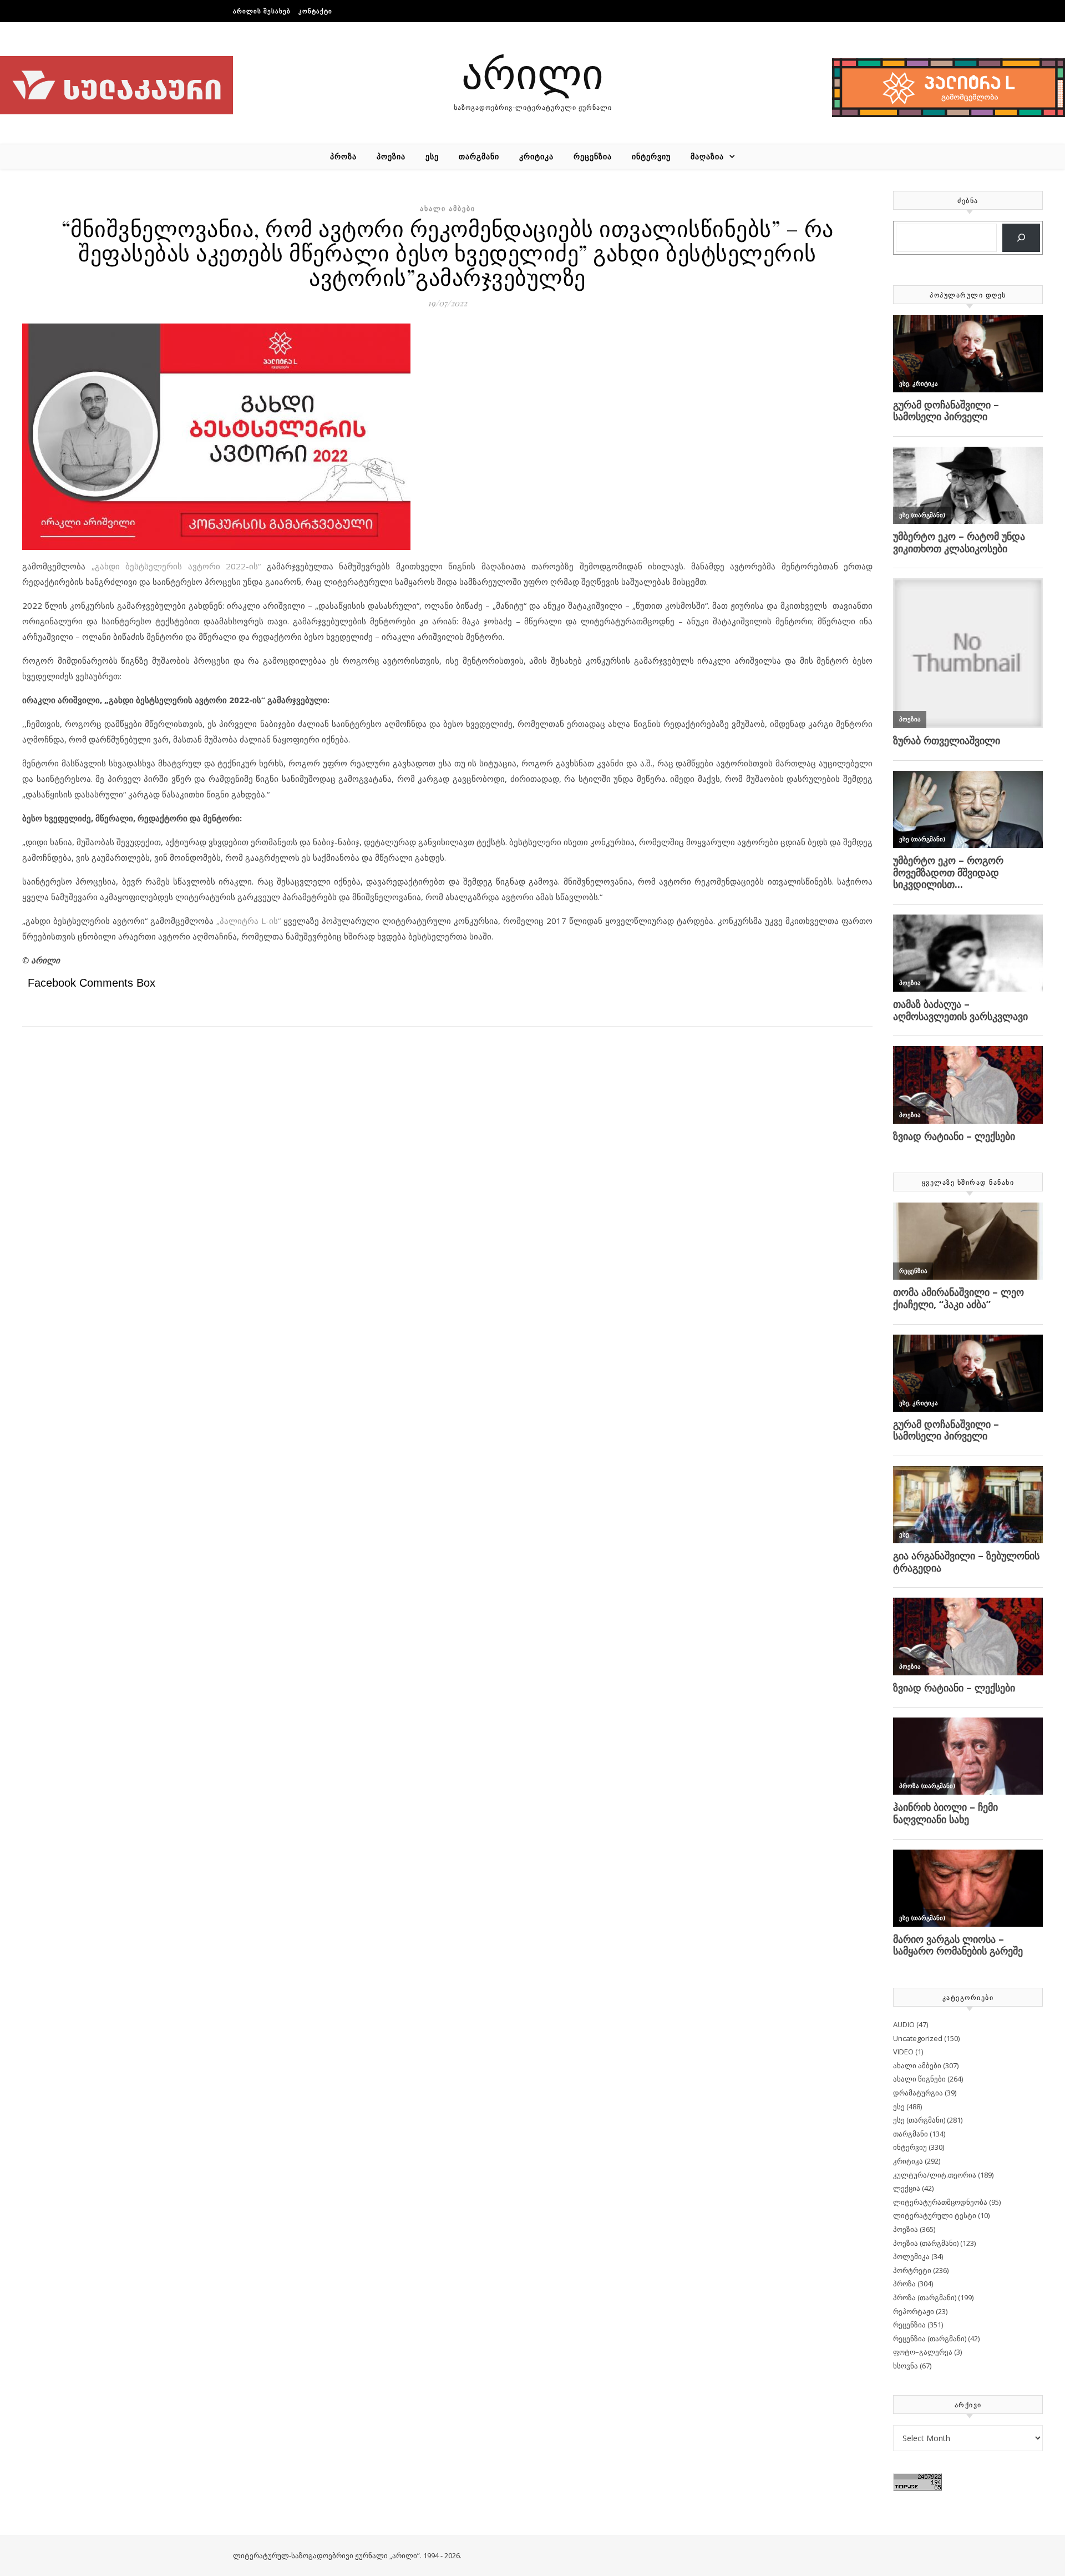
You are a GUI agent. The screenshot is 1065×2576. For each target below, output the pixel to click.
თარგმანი (479, 156)
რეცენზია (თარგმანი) (930, 2338)
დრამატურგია (918, 2093)
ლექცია (907, 2188)
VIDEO (903, 2052)
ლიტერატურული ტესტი (935, 2215)
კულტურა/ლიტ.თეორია (935, 2175)
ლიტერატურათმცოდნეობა (940, 2202)
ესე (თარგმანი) (919, 2120)
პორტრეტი (912, 2270)
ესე (432, 156)
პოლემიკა (911, 2256)
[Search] (1021, 238)
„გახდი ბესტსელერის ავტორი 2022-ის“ (176, 566)
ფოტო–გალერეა (923, 2352)
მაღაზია (707, 156)
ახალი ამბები (448, 208)
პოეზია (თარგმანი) (926, 2243)
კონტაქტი (315, 11)
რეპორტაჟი (914, 2311)
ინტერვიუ (651, 156)
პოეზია (391, 156)
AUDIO (904, 2024)
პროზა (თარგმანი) (925, 2297)
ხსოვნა (906, 2366)
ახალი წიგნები (919, 2079)
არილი (532, 72)
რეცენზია (593, 156)
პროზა (343, 156)
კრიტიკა (536, 156)
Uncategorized (918, 2038)
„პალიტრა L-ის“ (248, 921)
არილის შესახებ (262, 11)
